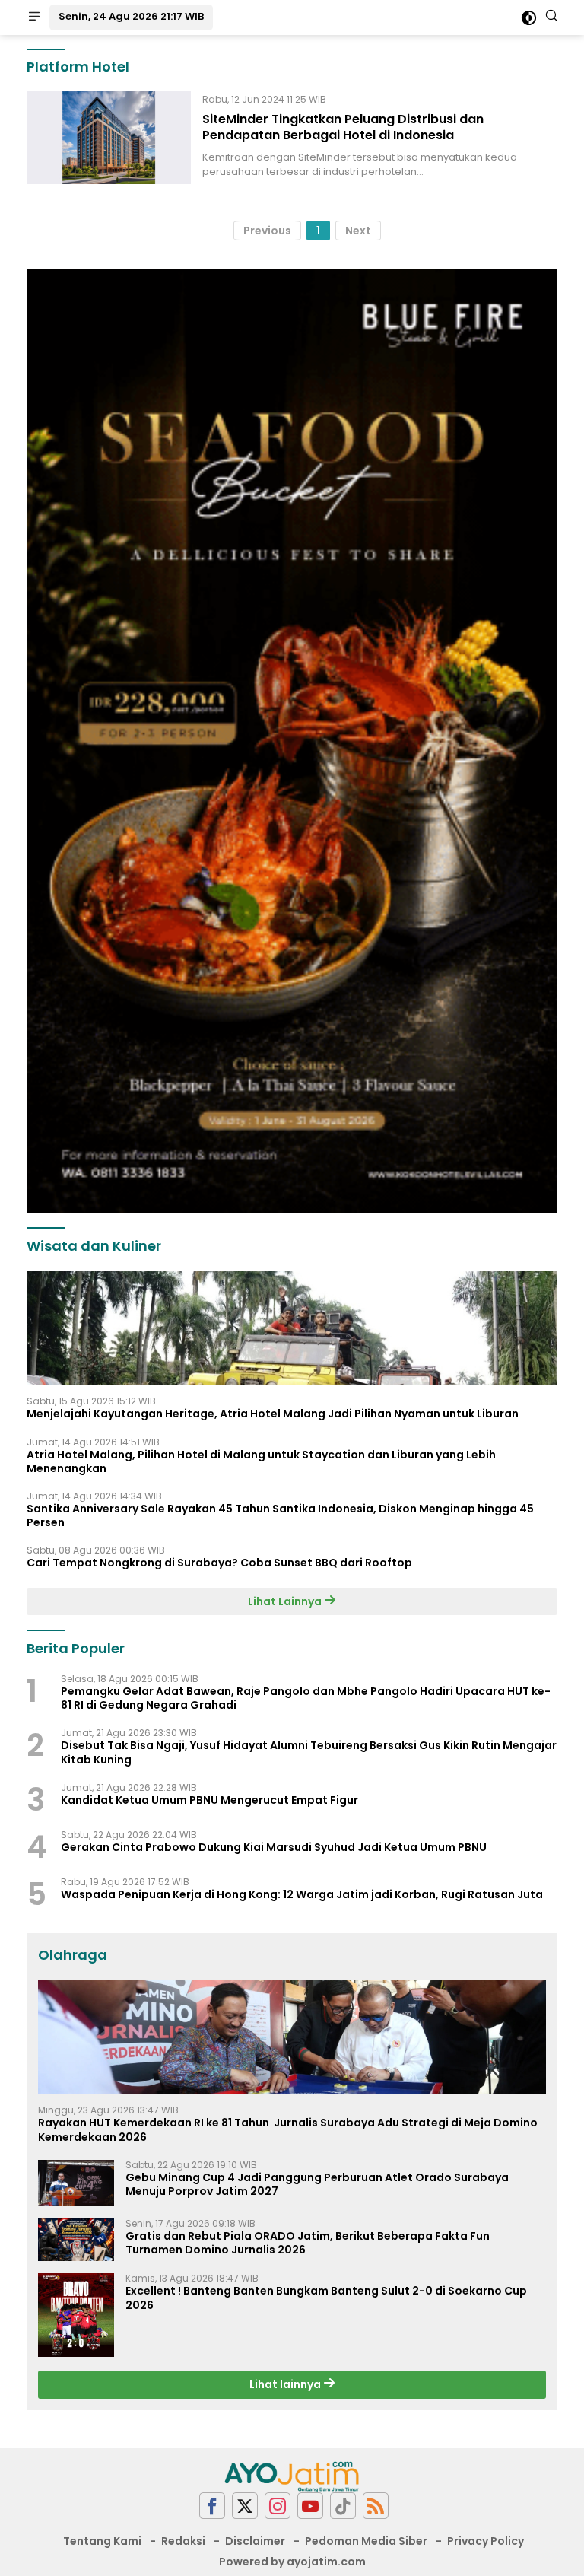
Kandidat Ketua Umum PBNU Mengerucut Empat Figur (209, 1800)
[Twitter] (245, 2506)
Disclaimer (255, 2541)
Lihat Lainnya (286, 1601)
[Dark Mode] (529, 18)
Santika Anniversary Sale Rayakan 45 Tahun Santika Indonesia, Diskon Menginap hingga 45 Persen (280, 1515)
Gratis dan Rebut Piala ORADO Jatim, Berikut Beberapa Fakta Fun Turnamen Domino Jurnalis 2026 (308, 2243)
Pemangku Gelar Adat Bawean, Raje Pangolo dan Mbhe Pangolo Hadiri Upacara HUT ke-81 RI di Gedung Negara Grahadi (306, 1698)
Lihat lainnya (286, 2384)
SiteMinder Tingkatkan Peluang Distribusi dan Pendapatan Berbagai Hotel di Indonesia (343, 127)
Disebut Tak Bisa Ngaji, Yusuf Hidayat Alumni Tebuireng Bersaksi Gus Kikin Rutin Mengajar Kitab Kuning (309, 1752)
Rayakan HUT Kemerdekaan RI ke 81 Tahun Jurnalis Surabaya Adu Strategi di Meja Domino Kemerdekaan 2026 (288, 2129)
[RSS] (376, 2506)
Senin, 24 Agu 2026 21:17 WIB (131, 16)
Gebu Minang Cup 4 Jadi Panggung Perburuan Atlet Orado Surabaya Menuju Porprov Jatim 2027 (317, 2184)
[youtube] (310, 2506)
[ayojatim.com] (292, 2476)
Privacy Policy (486, 2541)
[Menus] (34, 17)
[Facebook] (212, 2506)
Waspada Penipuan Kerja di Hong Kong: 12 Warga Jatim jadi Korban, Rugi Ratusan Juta (302, 1894)
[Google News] (343, 2506)
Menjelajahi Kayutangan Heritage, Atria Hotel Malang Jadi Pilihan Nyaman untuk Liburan (273, 1414)
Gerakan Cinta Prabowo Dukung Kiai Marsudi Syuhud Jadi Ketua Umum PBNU (274, 1847)
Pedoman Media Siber (366, 2541)
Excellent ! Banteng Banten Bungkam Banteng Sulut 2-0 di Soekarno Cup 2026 (326, 2298)
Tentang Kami (102, 2541)
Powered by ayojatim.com (292, 2562)
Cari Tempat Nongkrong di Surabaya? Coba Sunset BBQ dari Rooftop (219, 1563)
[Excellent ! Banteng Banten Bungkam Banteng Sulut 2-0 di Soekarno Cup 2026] (76, 2315)
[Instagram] (278, 2506)
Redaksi (183, 2541)
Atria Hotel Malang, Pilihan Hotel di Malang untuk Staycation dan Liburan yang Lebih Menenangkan (261, 1461)
